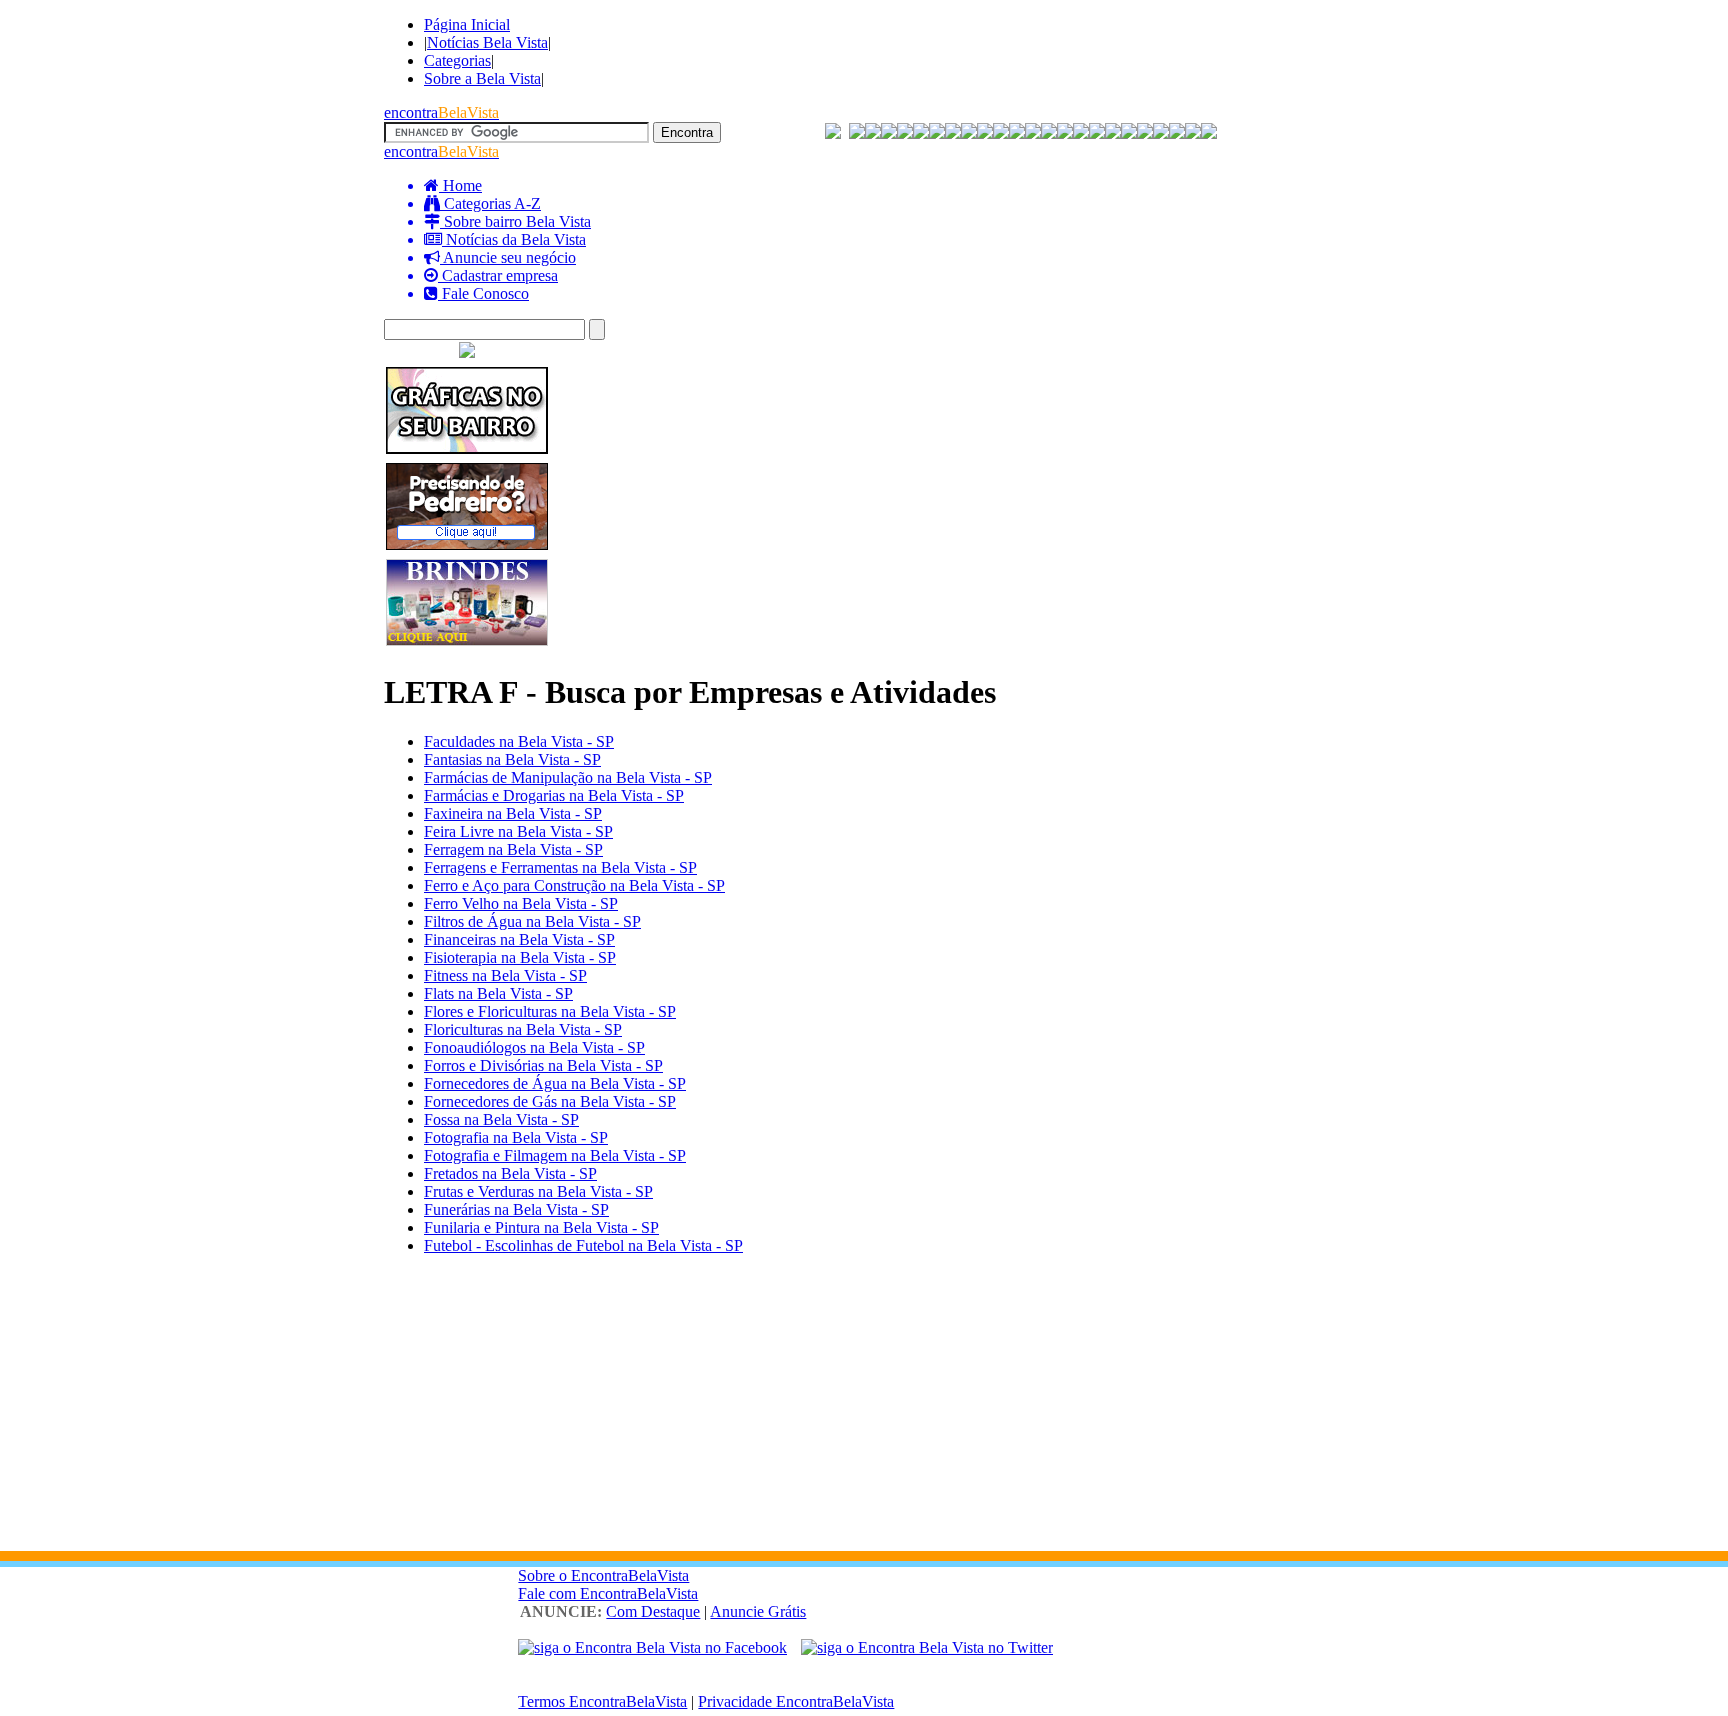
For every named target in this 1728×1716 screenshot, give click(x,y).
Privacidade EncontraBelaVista (796, 1701)
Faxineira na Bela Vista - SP (513, 813)
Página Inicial (467, 24)
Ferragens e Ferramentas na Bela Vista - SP (560, 867)
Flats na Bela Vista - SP (498, 993)
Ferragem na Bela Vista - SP (513, 849)
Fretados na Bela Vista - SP (510, 1173)
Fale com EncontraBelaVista (608, 1593)
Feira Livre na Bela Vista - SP (518, 831)
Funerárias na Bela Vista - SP (516, 1209)
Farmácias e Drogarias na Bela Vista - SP (554, 795)
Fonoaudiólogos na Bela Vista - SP (534, 1047)
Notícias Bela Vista (487, 42)
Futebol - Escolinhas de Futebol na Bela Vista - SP (583, 1245)
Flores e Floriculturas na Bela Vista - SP (550, 1011)
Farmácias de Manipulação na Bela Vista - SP (568, 777)
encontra (441, 112)
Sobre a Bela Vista (482, 78)
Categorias (457, 60)
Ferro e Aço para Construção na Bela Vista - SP (574, 885)
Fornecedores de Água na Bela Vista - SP (555, 1083)
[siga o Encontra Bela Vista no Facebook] (652, 1647)
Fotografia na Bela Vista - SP (516, 1137)
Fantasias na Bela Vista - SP (512, 759)
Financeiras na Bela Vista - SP (519, 939)
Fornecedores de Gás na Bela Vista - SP (550, 1101)
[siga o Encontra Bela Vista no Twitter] (927, 1647)
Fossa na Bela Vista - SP (501, 1119)
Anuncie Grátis (758, 1611)
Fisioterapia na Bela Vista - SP (520, 957)
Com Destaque (653, 1611)
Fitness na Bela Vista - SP (505, 975)
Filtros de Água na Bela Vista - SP (532, 921)
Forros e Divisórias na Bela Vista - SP (543, 1065)
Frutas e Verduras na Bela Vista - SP (538, 1191)
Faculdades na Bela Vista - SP (519, 741)
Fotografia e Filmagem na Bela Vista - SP (555, 1155)
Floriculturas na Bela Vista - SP (523, 1029)
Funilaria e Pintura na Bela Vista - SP (541, 1227)
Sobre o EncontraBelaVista (603, 1575)
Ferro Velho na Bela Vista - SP (521, 903)
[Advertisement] (864, 1411)
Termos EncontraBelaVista (602, 1701)
